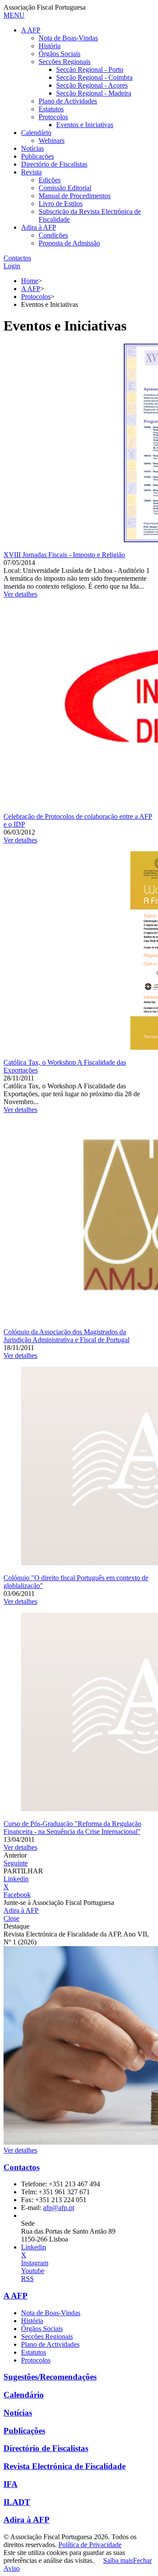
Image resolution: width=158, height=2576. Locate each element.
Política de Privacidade (90, 2545)
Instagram (35, 2263)
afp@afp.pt (59, 2208)
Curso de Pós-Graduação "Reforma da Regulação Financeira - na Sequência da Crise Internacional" (72, 1828)
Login (12, 266)
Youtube (33, 2271)
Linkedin (16, 1879)
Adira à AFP (21, 1910)
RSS (27, 2279)
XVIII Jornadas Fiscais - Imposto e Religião (64, 555)
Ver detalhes (20, 594)
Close (11, 1918)
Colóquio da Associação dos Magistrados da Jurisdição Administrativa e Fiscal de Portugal (66, 1336)
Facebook (17, 1895)
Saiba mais (118, 2560)
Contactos (17, 258)
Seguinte (16, 1863)
